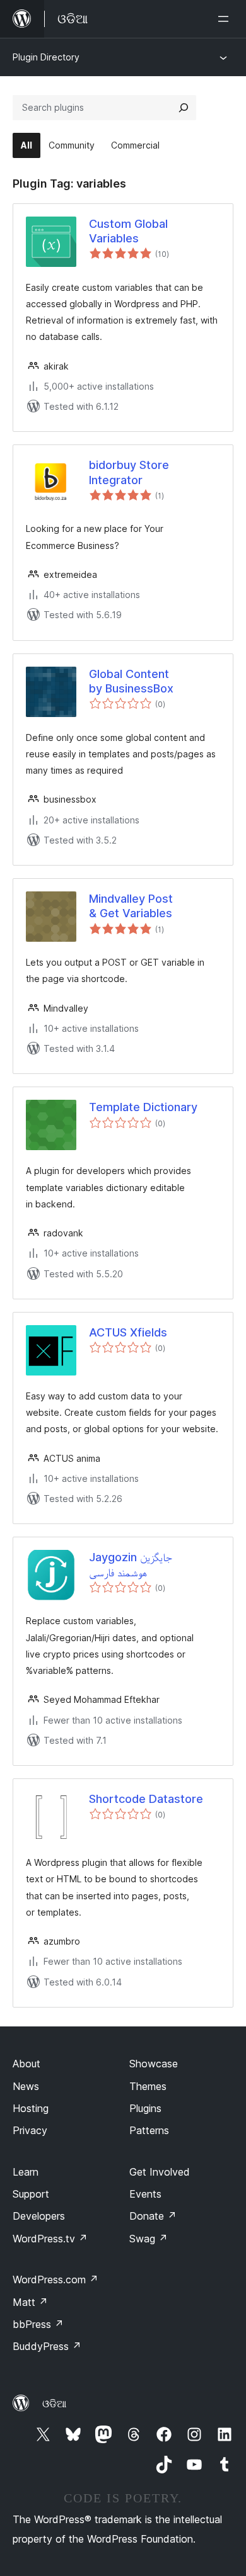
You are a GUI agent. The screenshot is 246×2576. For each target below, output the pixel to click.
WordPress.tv (50, 2239)
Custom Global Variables (128, 231)
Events (145, 2194)
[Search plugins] (184, 108)
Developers (39, 2216)
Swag (149, 2239)
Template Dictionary (143, 1107)
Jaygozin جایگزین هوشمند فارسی (131, 1564)
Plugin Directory (46, 57)
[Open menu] (226, 19)
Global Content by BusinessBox (131, 681)
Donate (153, 2216)
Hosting (31, 2108)
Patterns (149, 2130)
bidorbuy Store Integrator (129, 472)
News (26, 2086)
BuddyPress (47, 2346)
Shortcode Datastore (146, 1799)
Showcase (154, 2064)
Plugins (145, 2108)
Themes (148, 2086)
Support (31, 2194)
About (26, 2064)
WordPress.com (56, 2279)
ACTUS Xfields (128, 1332)
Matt (30, 2302)
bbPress (38, 2324)
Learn (26, 2172)
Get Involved (160, 2172)
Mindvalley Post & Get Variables (131, 906)
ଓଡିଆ (54, 2404)
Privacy (30, 2130)
